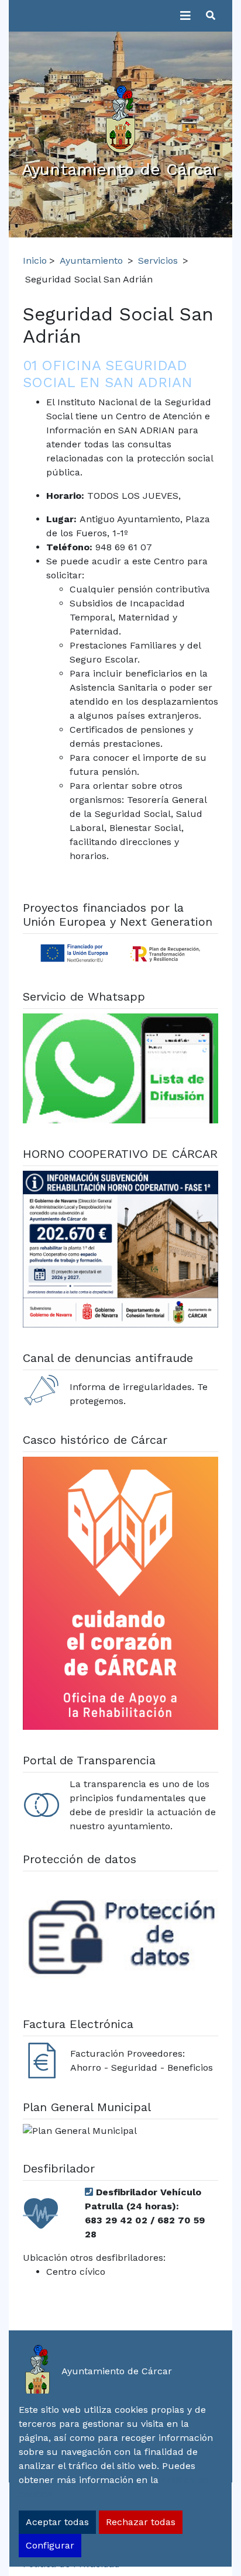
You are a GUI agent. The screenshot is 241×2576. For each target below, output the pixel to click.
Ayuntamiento (91, 261)
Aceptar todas (57, 2522)
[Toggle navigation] (185, 16)
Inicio (35, 261)
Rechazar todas (141, 2522)
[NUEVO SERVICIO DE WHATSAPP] (120, 1070)
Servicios (158, 261)
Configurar (50, 2545)
